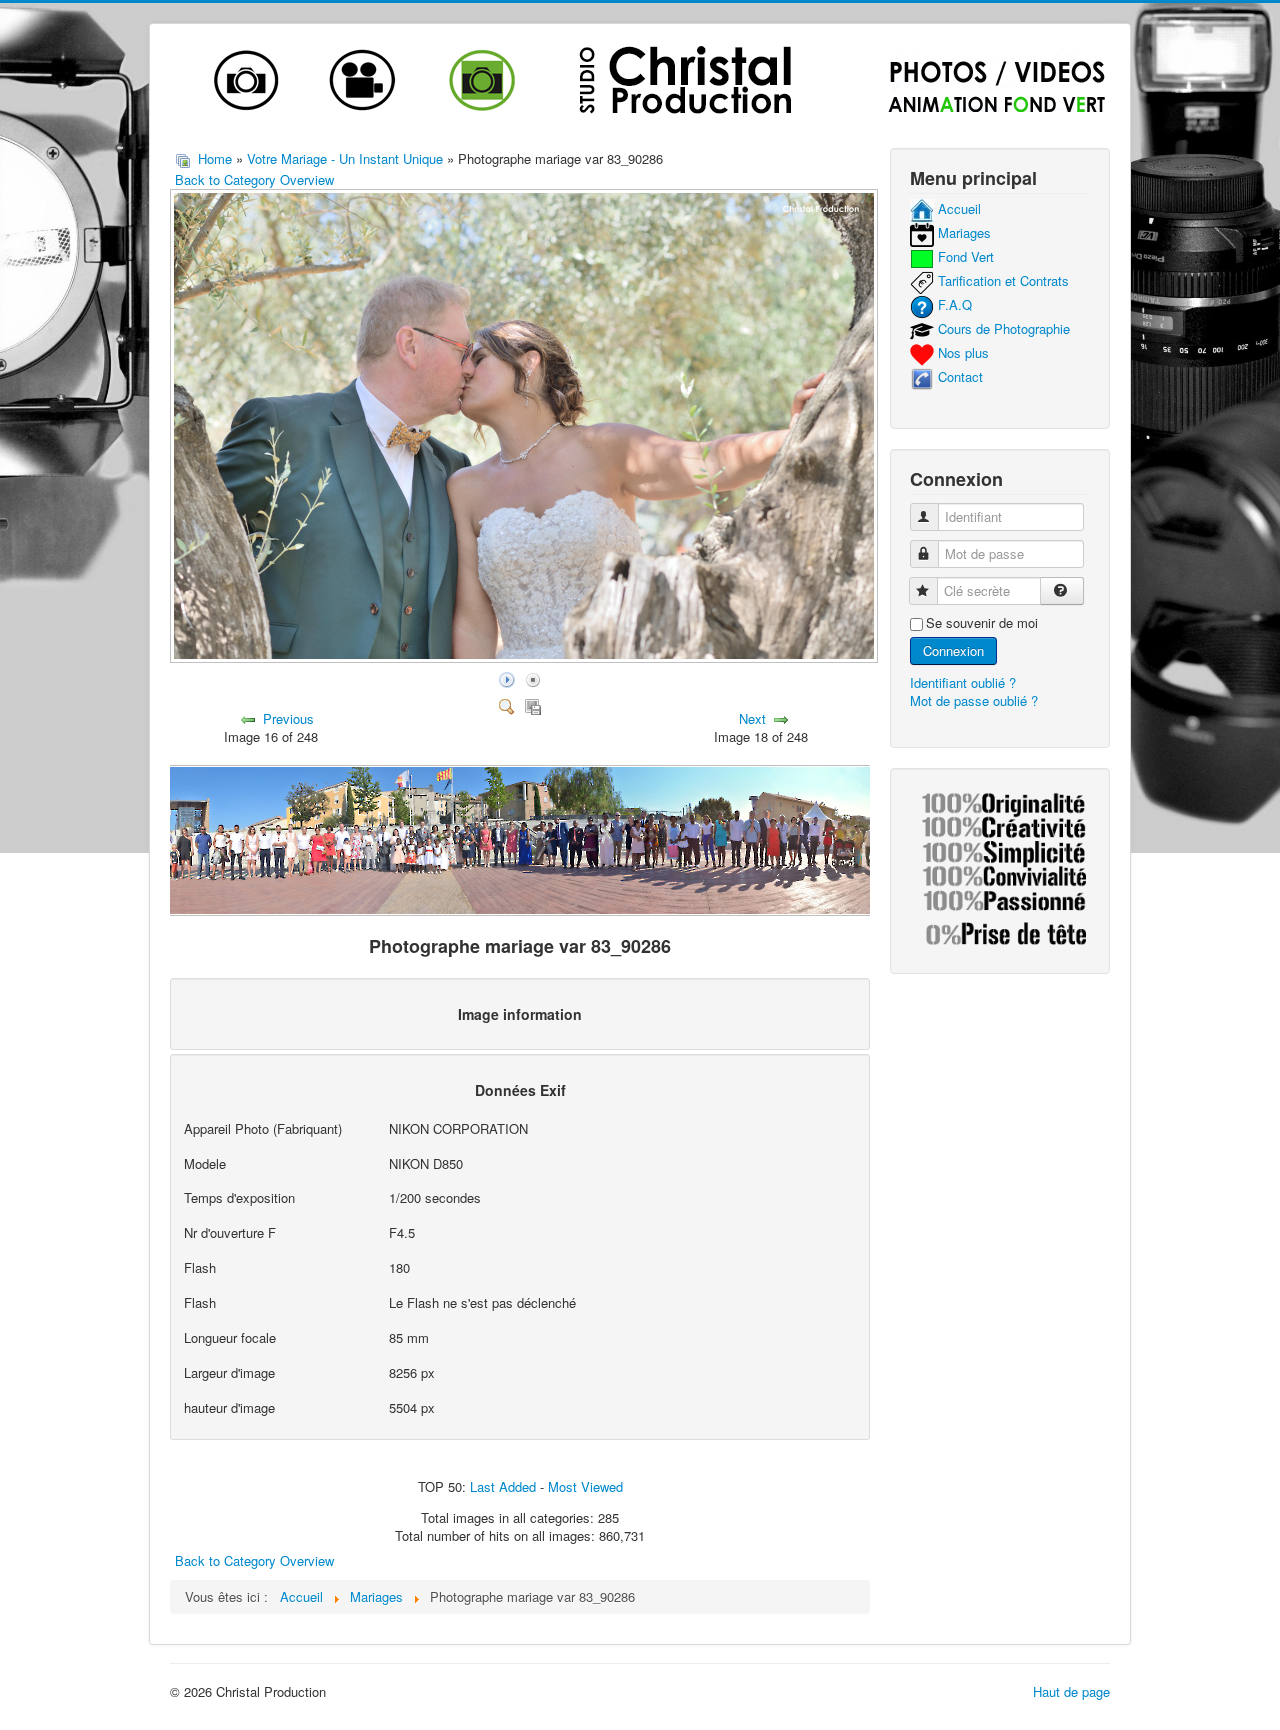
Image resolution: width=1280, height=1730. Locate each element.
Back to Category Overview (254, 179)
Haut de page (1071, 1691)
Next (752, 718)
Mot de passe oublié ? (974, 700)
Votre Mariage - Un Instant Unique (347, 158)
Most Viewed (585, 1486)
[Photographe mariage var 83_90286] (526, 656)
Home (215, 158)
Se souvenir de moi (982, 623)
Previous (288, 718)
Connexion (953, 650)
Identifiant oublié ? (963, 682)
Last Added (503, 1486)
